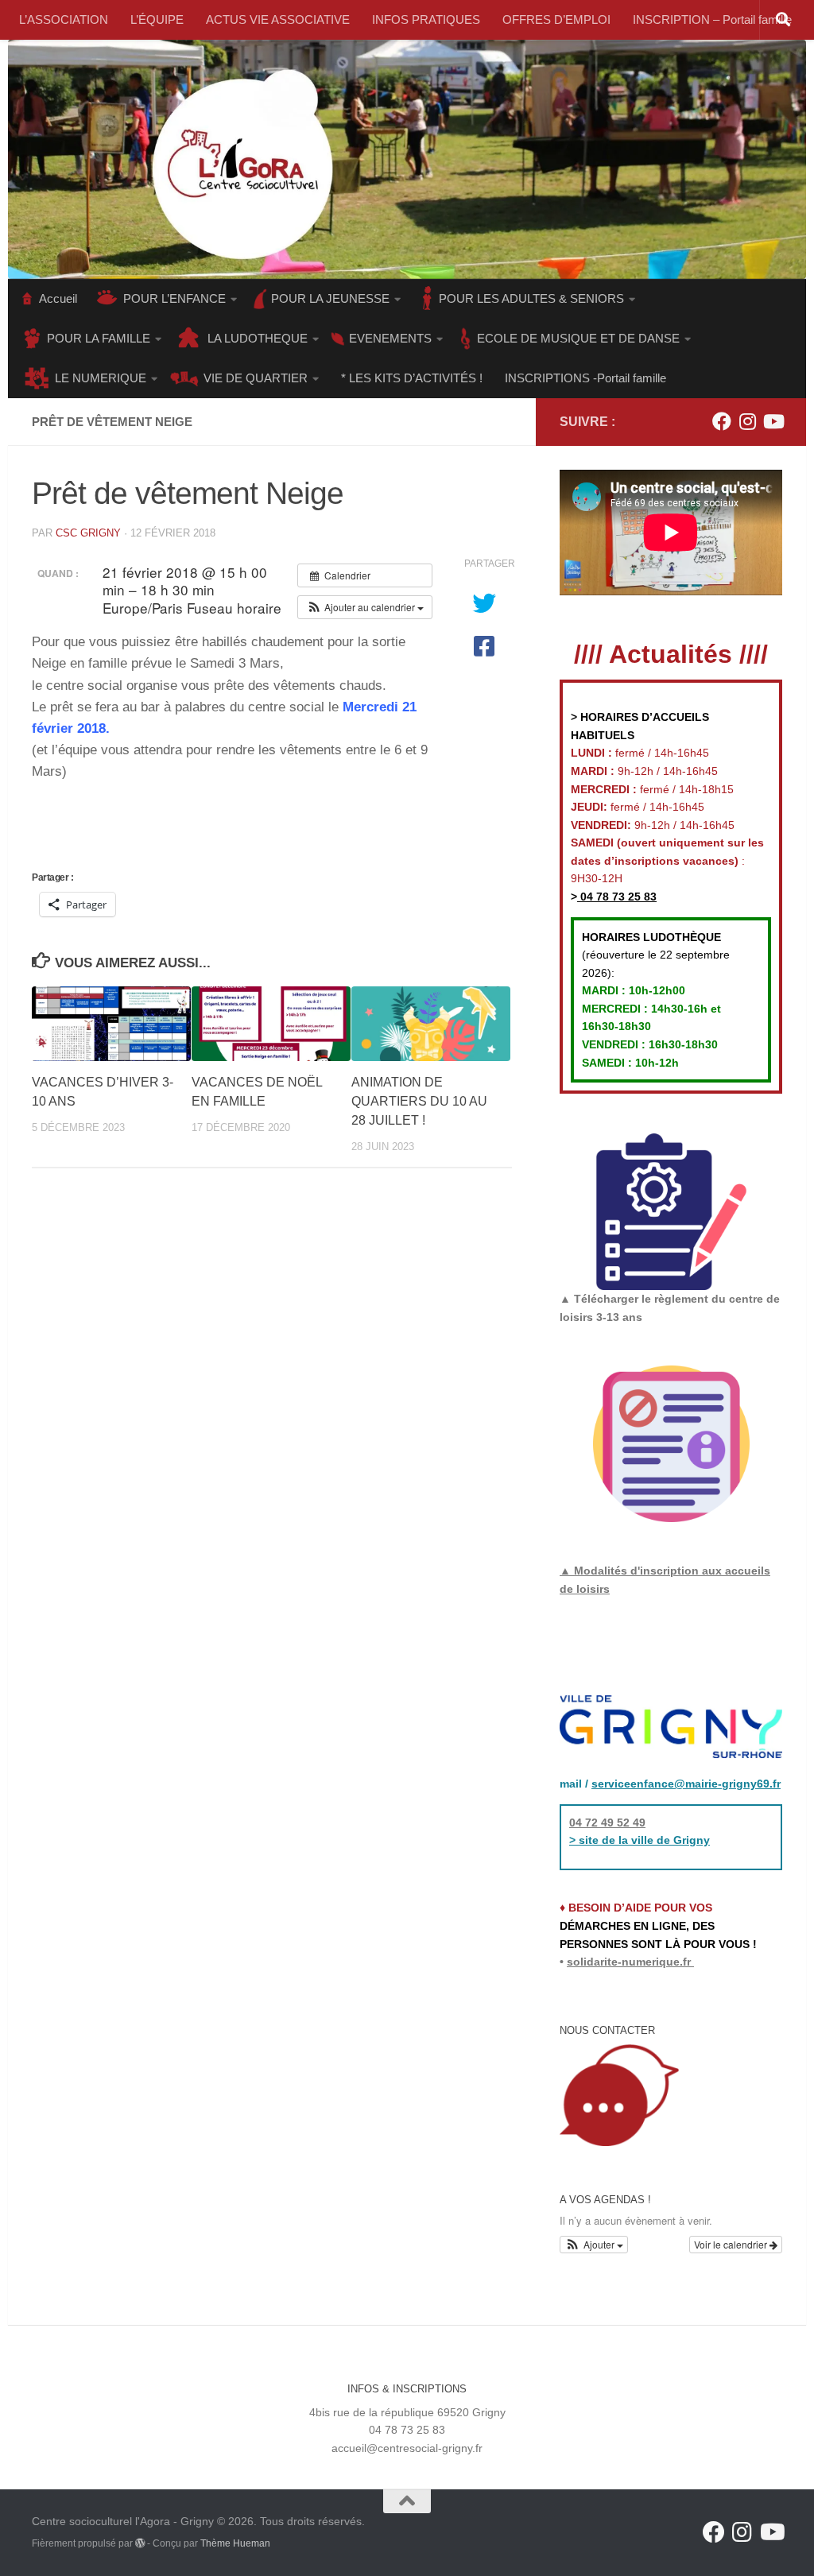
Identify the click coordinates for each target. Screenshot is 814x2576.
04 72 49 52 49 (607, 1823)
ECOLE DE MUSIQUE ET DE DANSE (578, 338)
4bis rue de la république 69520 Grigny (407, 2412)
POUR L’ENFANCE (174, 298)
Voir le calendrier (732, 2244)
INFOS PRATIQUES (426, 19)
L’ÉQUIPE (157, 19)
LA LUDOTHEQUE (258, 338)
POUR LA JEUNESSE (330, 298)
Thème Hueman (235, 2543)
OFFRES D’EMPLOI (556, 19)
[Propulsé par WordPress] (140, 2543)
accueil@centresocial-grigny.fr (407, 2448)
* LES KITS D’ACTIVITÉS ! (412, 378)
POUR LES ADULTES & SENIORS (531, 298)
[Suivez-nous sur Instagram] (747, 421)
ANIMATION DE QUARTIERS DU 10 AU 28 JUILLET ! (419, 1101)
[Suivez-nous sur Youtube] (773, 421)
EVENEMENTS (390, 338)
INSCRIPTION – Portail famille (712, 19)
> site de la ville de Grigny (640, 1840)
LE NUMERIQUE (101, 378)
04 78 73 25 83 (617, 897)
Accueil (58, 298)
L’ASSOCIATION (64, 19)
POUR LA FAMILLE (99, 338)
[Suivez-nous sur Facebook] (722, 421)
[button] (365, 607)
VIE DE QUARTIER (256, 378)
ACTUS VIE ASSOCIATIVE (278, 19)
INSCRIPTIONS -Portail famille (585, 378)
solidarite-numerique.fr (629, 1962)
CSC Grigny (88, 533)
